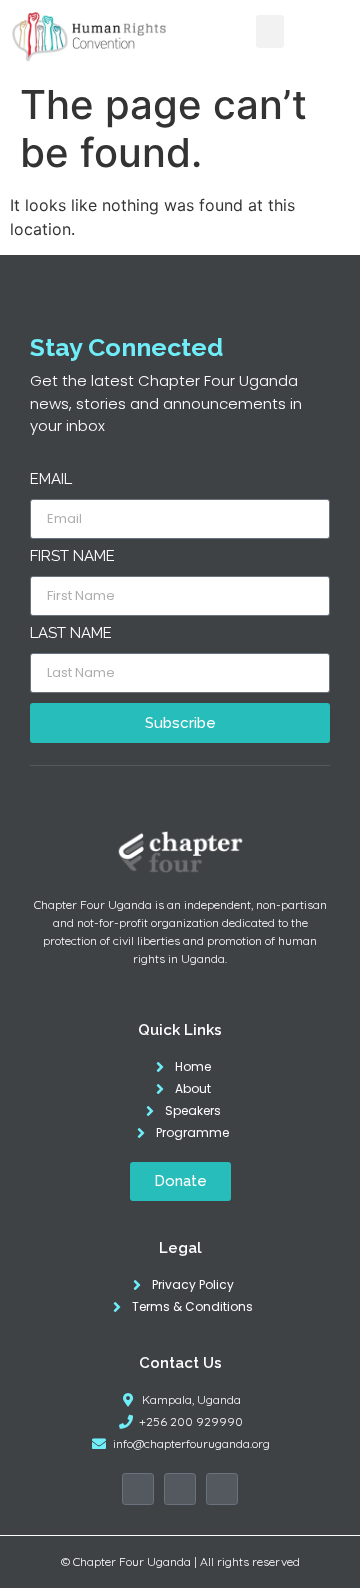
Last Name (71, 634)
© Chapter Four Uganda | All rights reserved (180, 1561)
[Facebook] (138, 1489)
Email (51, 480)
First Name (72, 557)
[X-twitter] (180, 1489)
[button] (270, 31)
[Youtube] (222, 1489)
